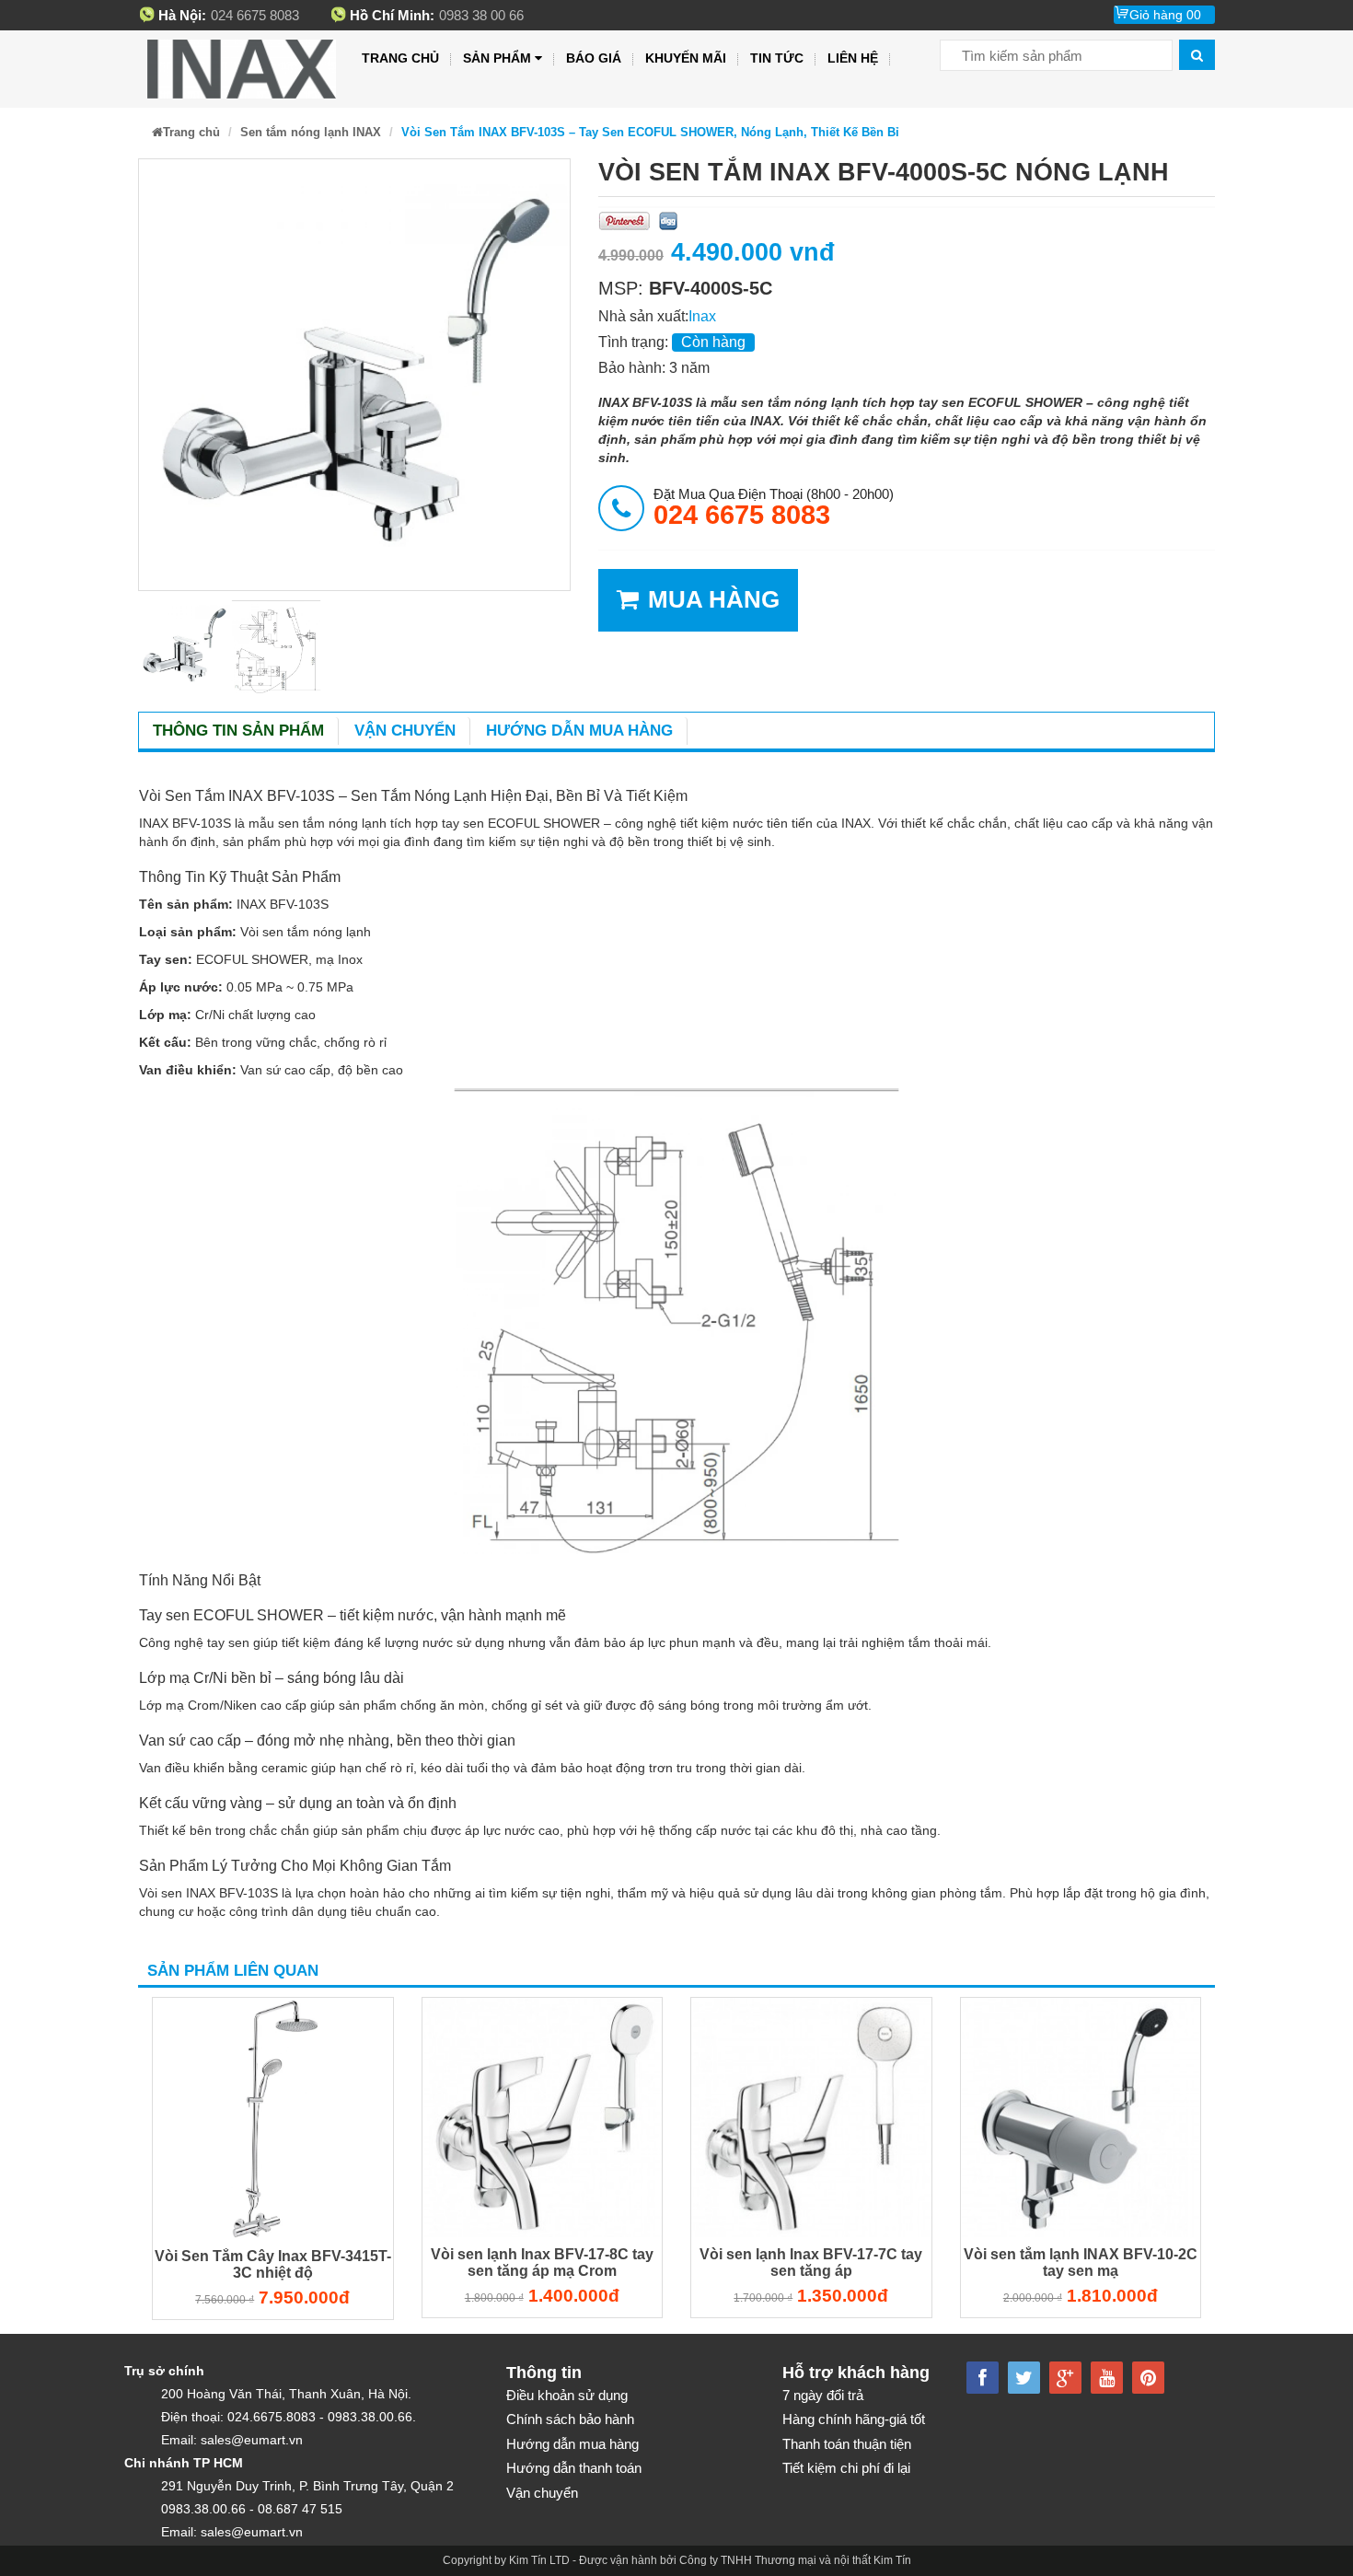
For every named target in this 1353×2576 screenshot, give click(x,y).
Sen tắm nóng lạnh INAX (311, 132)
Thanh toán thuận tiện (847, 2444)
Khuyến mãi (686, 58)
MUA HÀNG (714, 599)
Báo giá (594, 58)
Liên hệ (853, 58)
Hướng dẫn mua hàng (579, 731)
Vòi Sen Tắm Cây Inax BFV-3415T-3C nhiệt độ (273, 2264)
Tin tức (777, 58)
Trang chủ (400, 58)
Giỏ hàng (1165, 15)
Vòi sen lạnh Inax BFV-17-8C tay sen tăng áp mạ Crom (542, 2263)
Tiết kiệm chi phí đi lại (846, 2468)
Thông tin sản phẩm (238, 731)
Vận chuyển (405, 731)
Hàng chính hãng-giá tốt (854, 2419)
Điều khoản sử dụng (567, 2395)
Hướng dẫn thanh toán (574, 2468)
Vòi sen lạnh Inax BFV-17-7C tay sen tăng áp (811, 2263)
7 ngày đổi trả (823, 2395)
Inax (702, 316)
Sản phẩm (497, 58)
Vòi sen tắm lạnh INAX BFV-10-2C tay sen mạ (1081, 2263)
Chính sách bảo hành (570, 2419)
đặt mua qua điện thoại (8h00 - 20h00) (774, 507)
